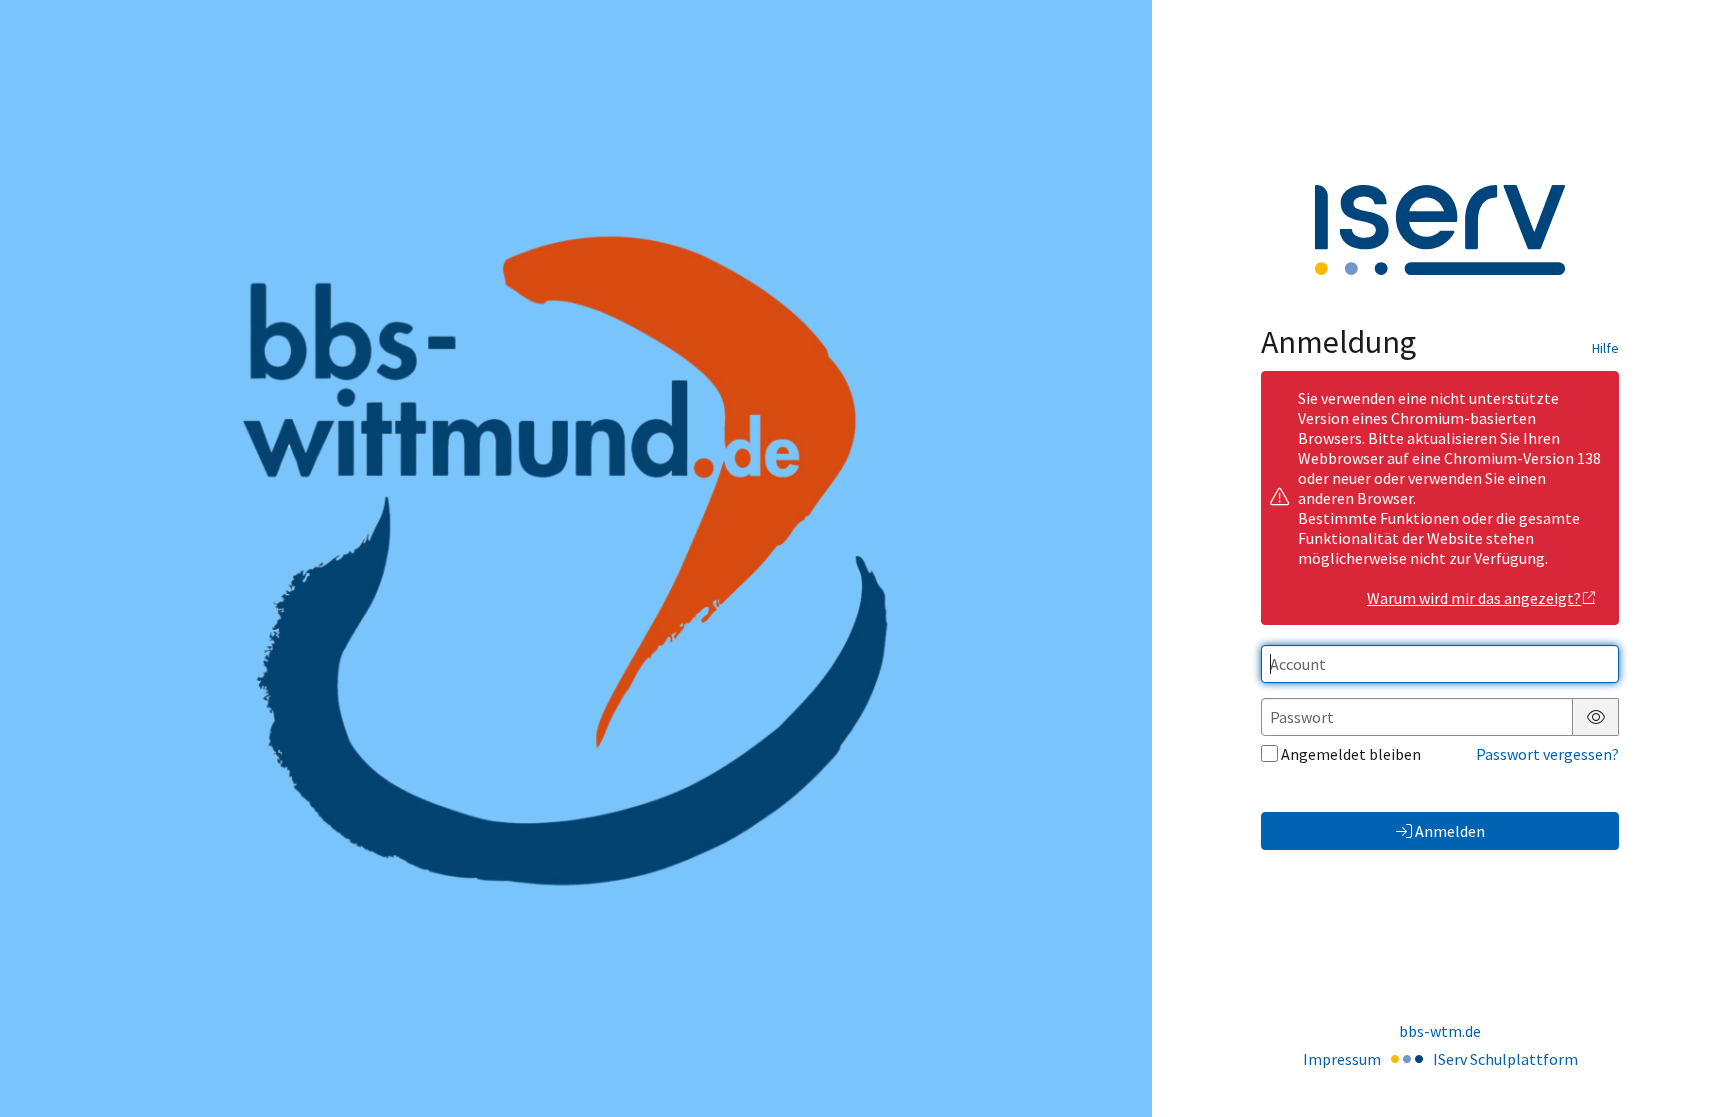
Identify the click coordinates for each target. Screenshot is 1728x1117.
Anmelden (1450, 831)
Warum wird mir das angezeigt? (1474, 598)
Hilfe (1605, 348)
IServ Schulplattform (1505, 1059)
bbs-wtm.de (1440, 1031)
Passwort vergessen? (1547, 754)
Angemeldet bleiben (1351, 754)
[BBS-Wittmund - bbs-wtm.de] (575, 558)
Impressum (1342, 1059)
